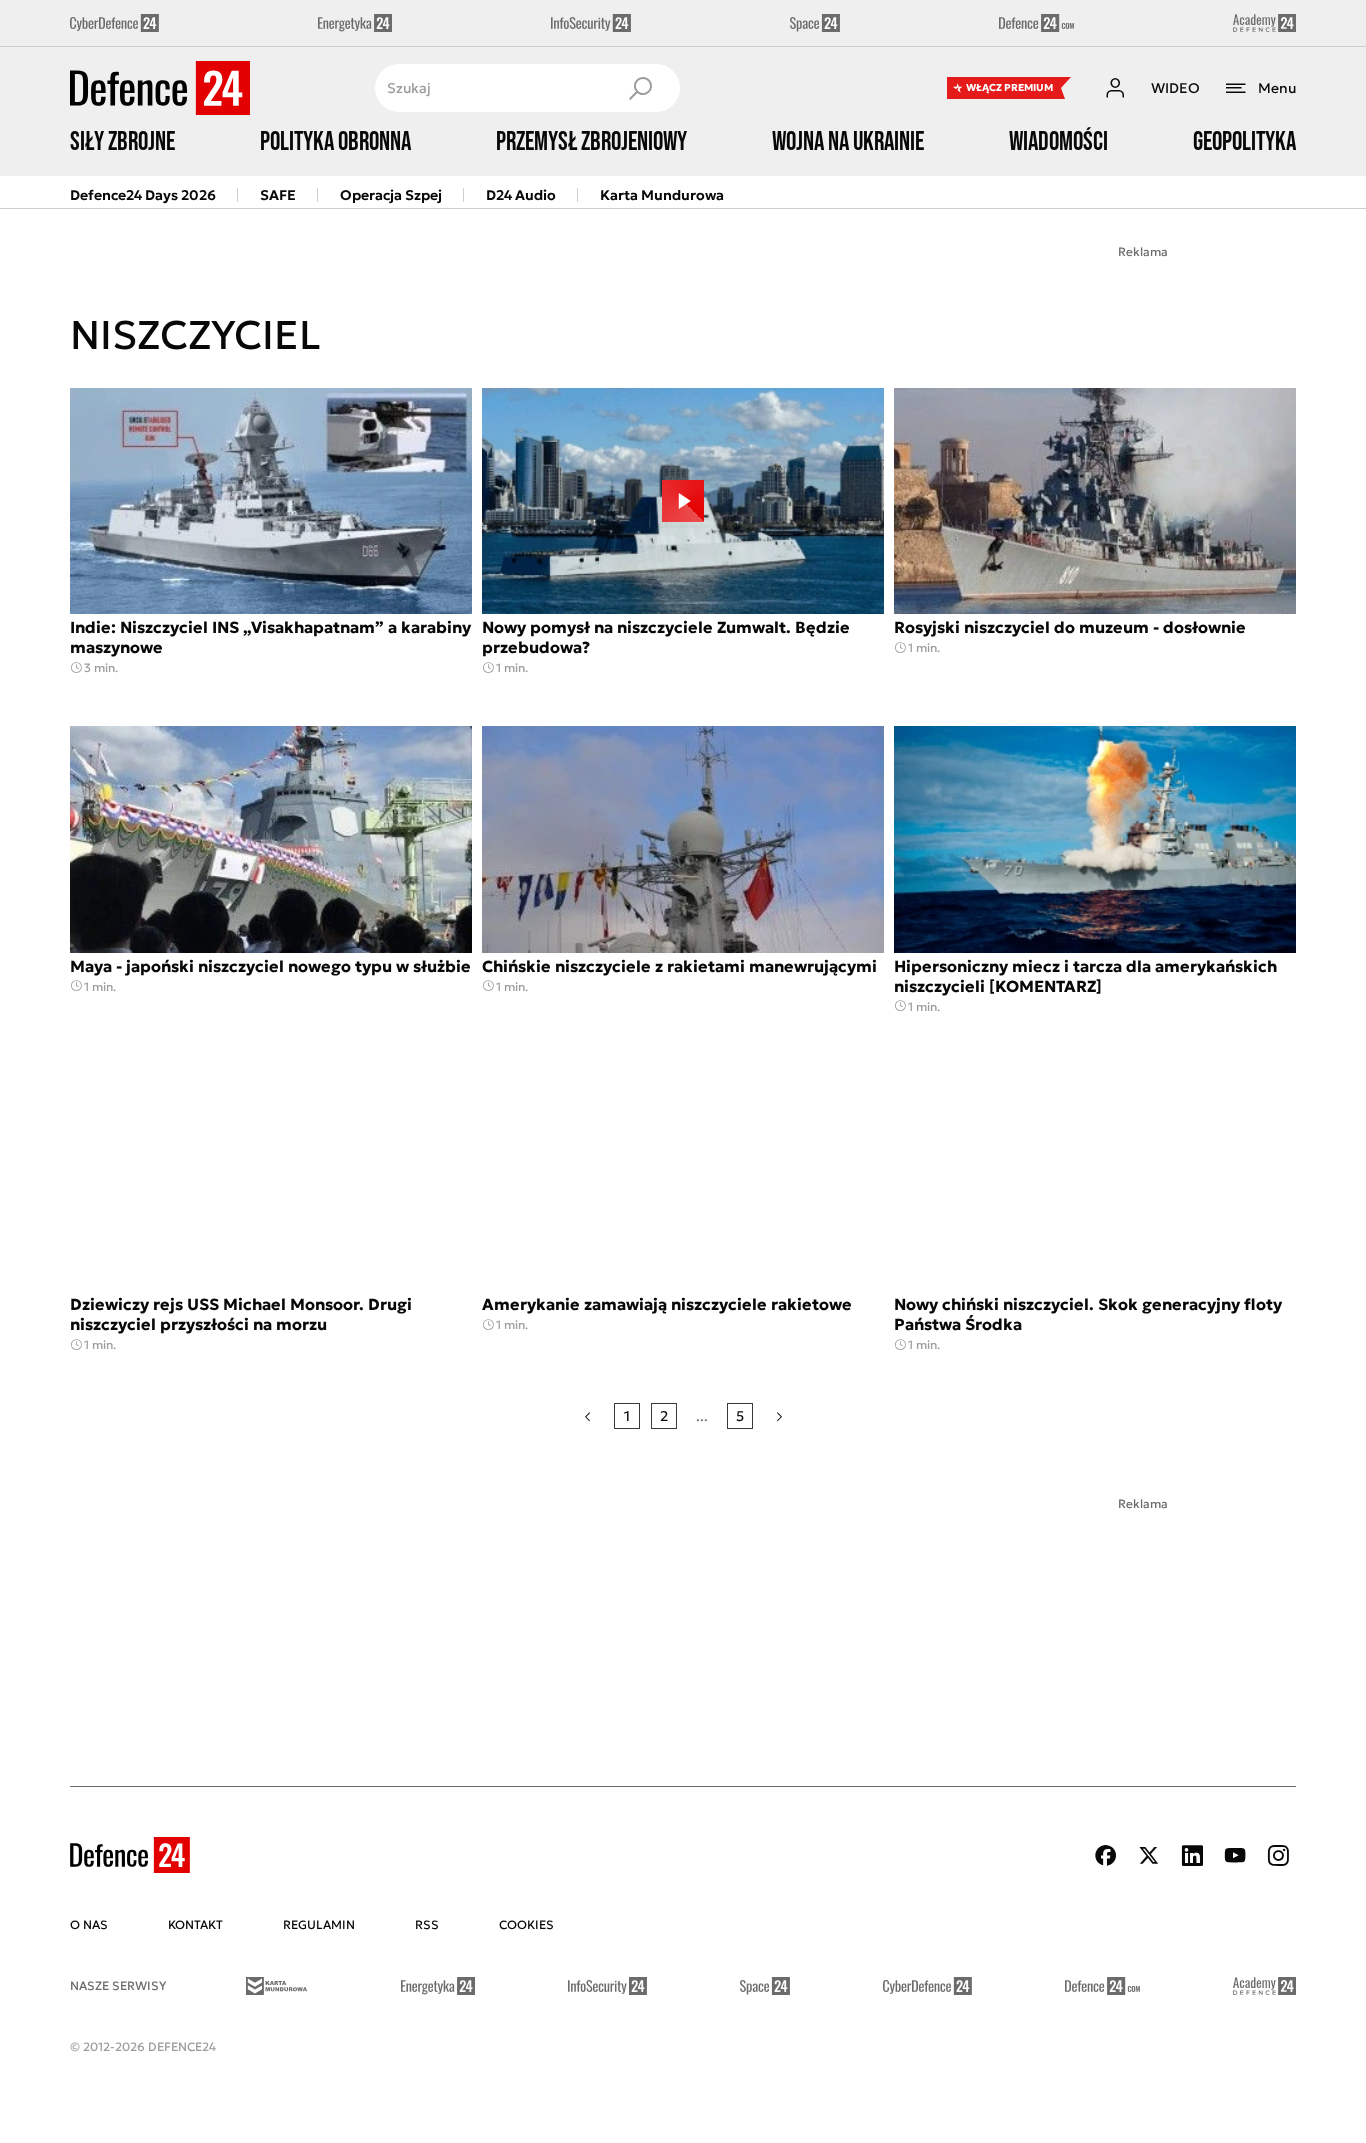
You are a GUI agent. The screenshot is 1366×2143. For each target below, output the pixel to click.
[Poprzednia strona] (587, 1416)
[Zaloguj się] (1115, 88)
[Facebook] (1106, 1855)
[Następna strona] (779, 1416)
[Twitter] (1149, 1855)
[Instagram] (1278, 1855)
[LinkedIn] (1192, 1855)
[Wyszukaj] (640, 88)
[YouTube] (1235, 1855)
